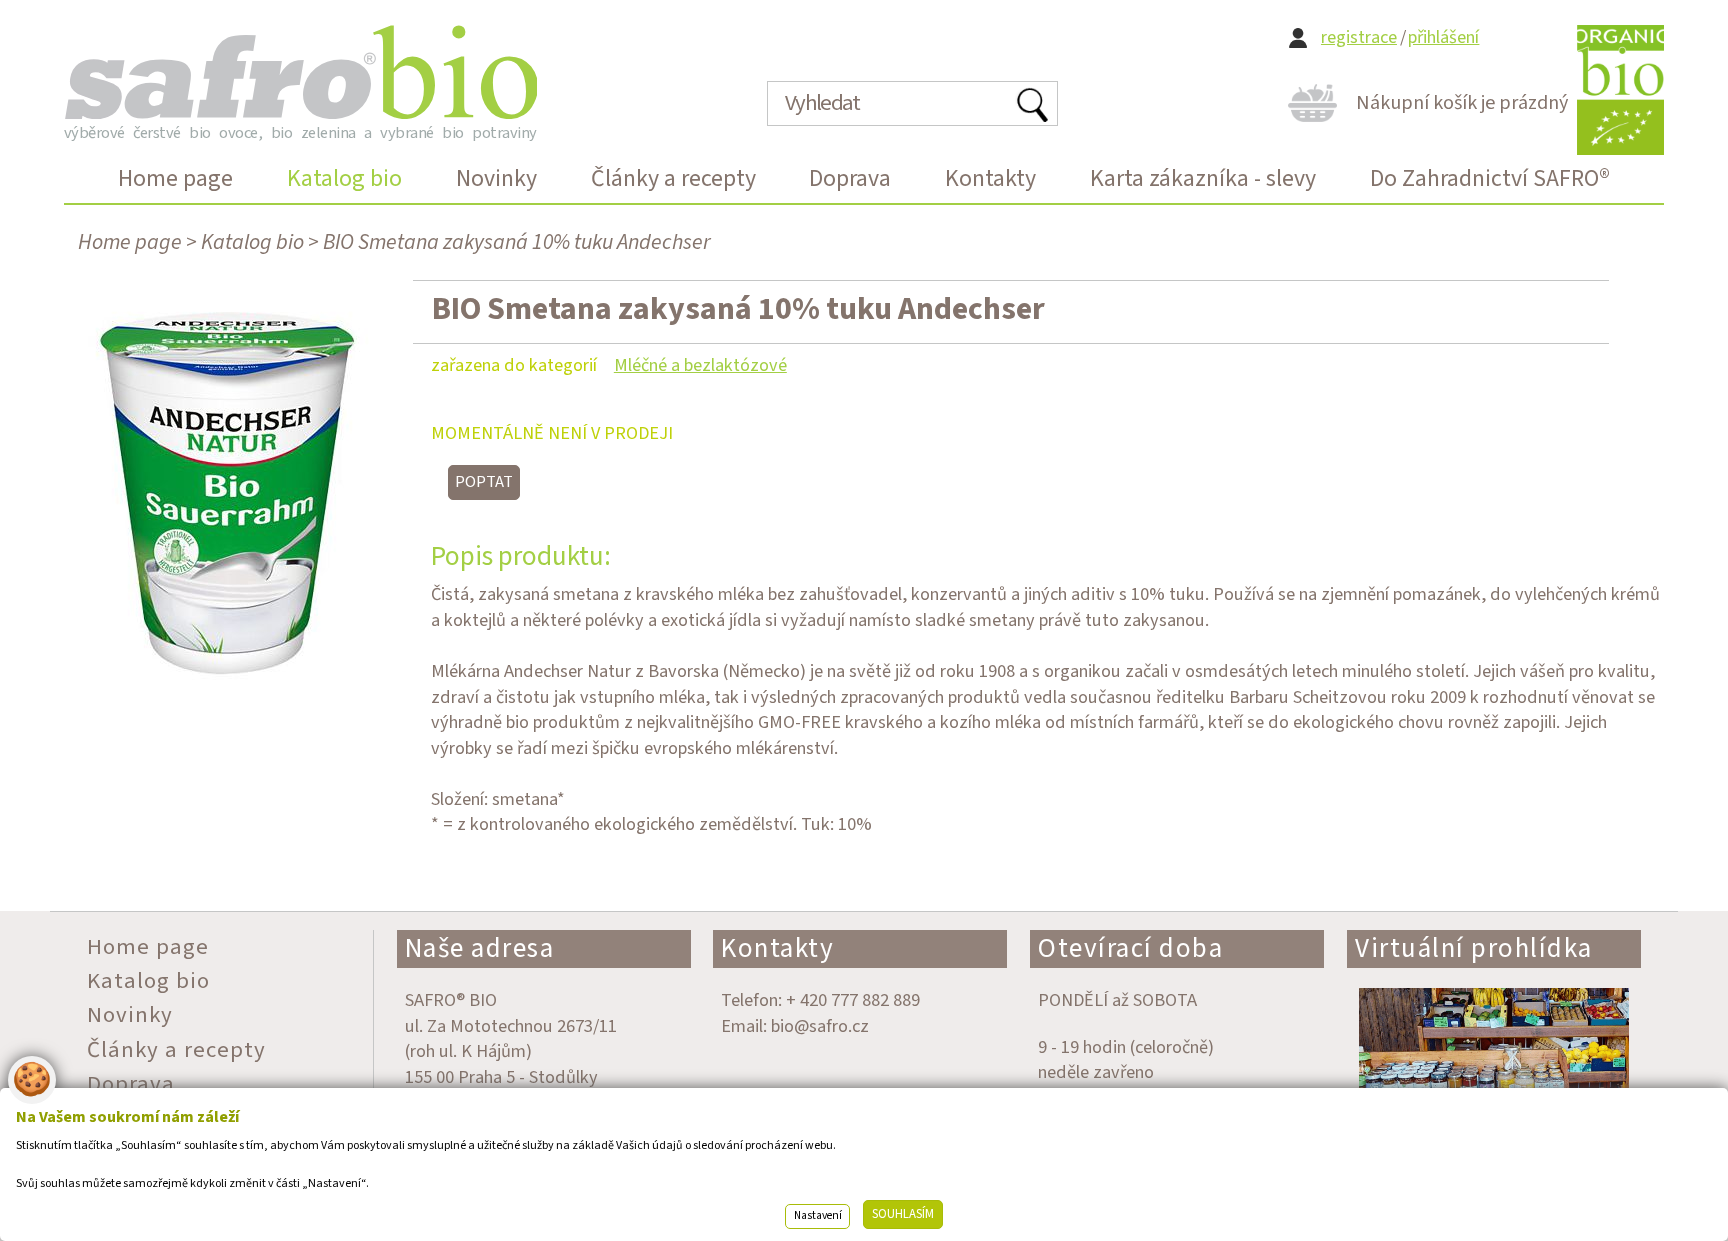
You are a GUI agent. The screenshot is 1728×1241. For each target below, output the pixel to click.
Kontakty (777, 948)
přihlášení (1443, 37)
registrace (1359, 37)
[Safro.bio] (300, 72)
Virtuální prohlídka (1474, 948)
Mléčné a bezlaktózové (700, 365)
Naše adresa (480, 948)
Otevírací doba (1130, 948)
